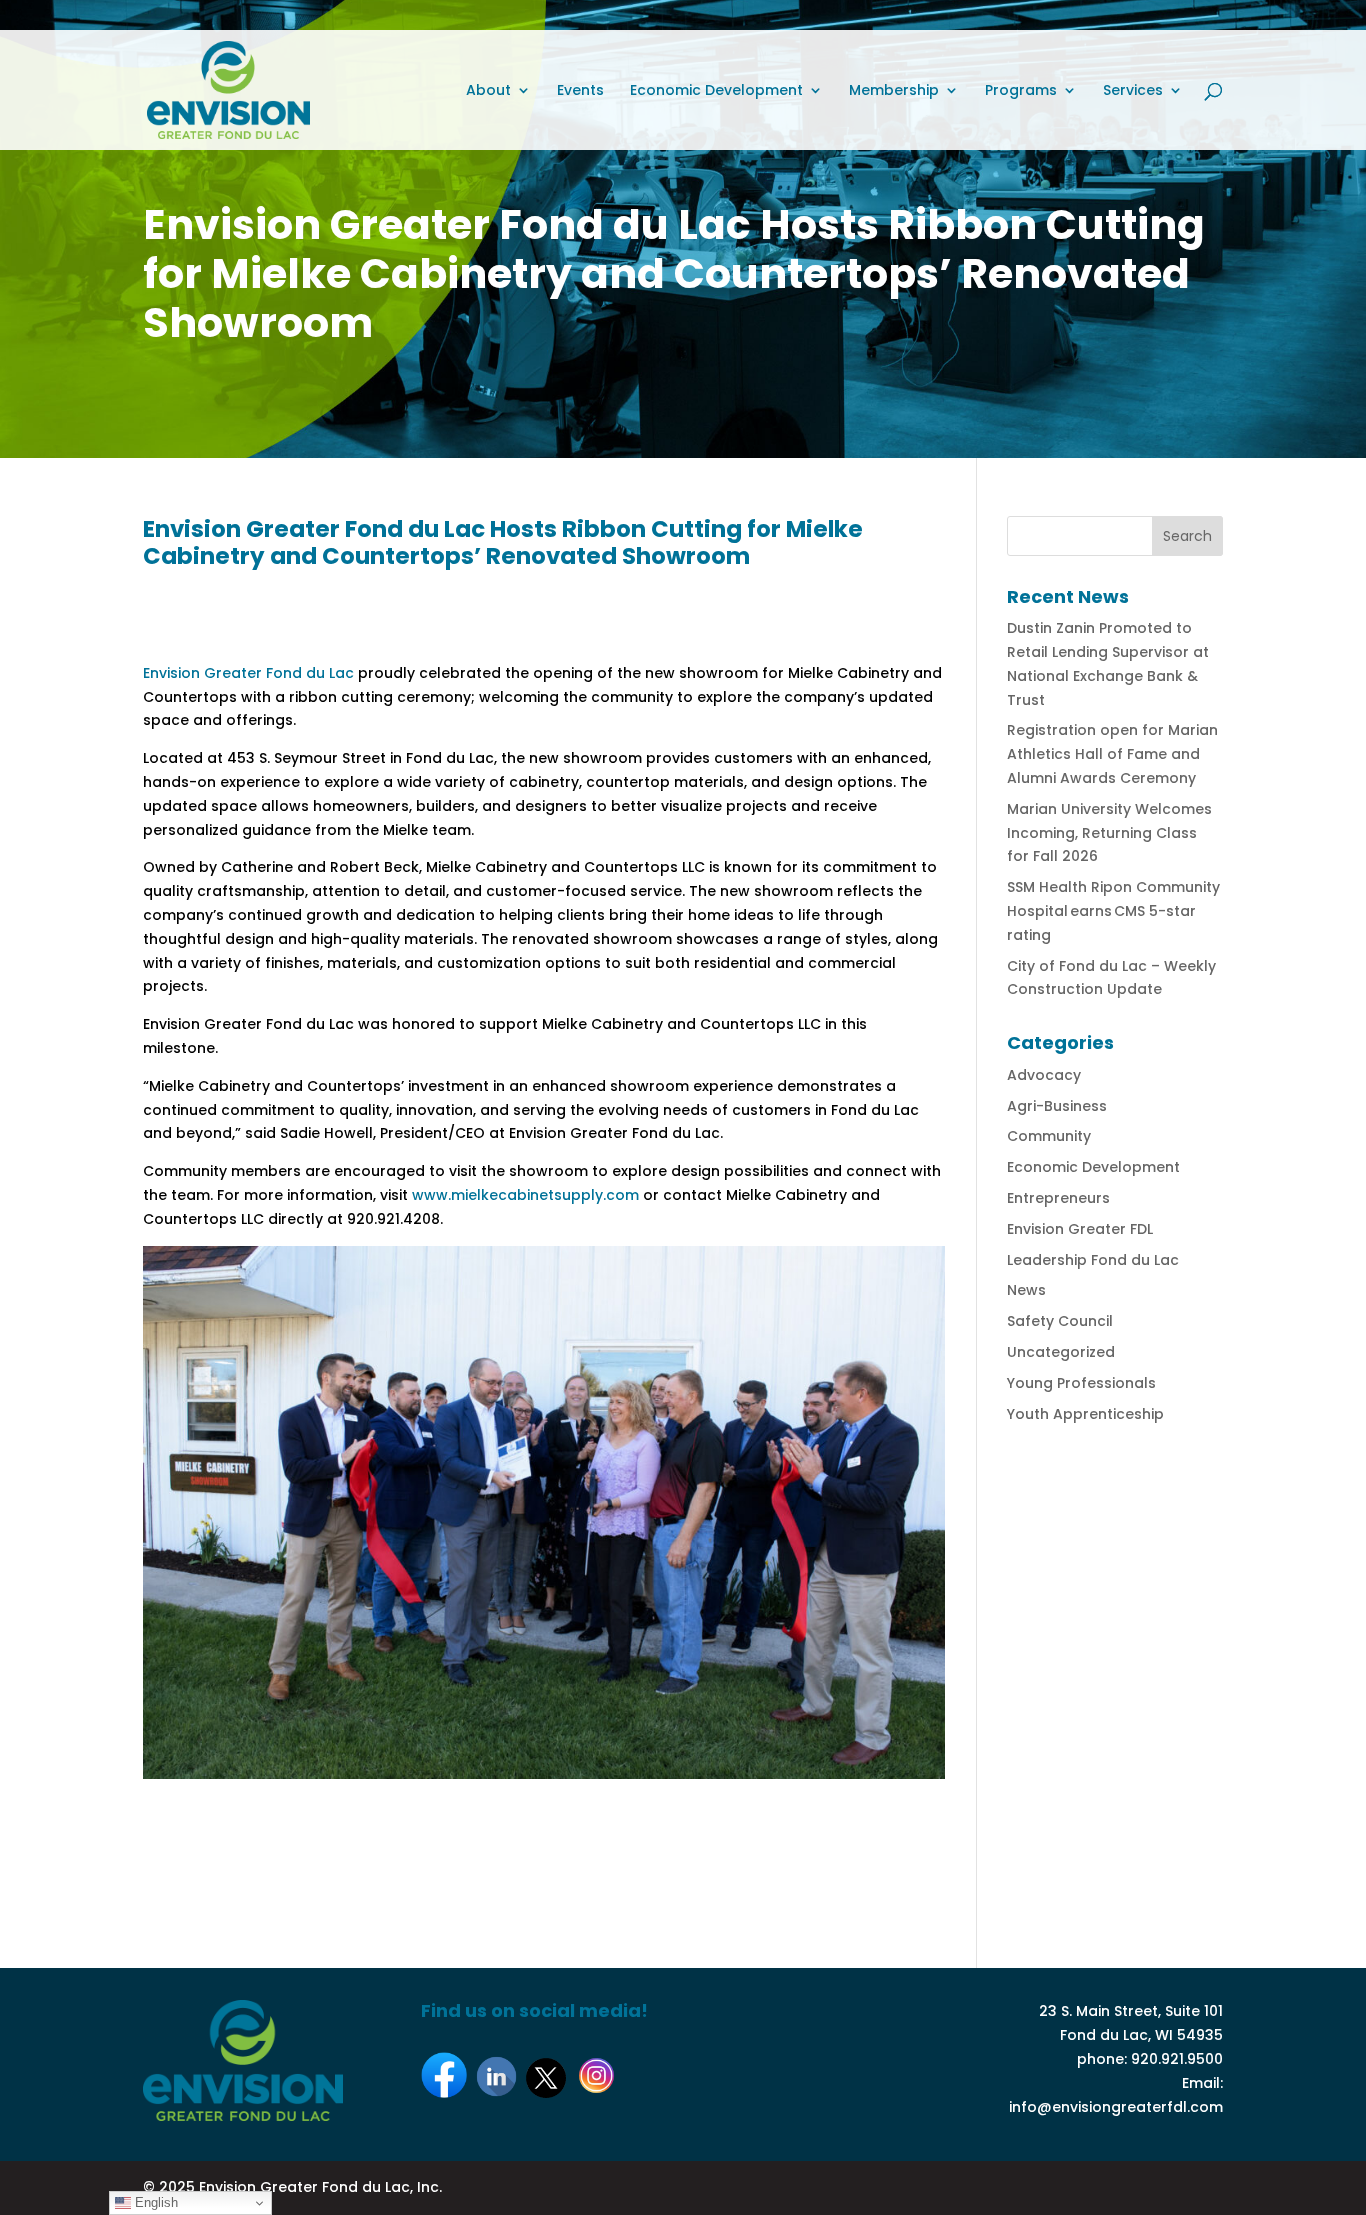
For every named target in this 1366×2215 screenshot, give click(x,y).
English (154, 2202)
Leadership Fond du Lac (1093, 1260)
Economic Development (716, 91)
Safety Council (1060, 1321)
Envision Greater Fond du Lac (248, 673)
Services (1133, 91)
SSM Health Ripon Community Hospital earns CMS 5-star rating (1113, 911)
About (488, 91)
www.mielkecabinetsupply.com (525, 1195)
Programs (1021, 91)
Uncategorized (1061, 1352)
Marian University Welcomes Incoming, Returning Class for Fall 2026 (1109, 833)
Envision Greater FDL (1080, 1229)
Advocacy (1044, 1075)
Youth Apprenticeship (1085, 1414)
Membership (894, 91)
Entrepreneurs (1058, 1198)
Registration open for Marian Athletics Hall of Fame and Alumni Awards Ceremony (1112, 754)
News (1026, 1290)
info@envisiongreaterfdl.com (1116, 2107)
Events (580, 91)
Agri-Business (1057, 1106)
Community (1049, 1136)
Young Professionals (1081, 1383)
